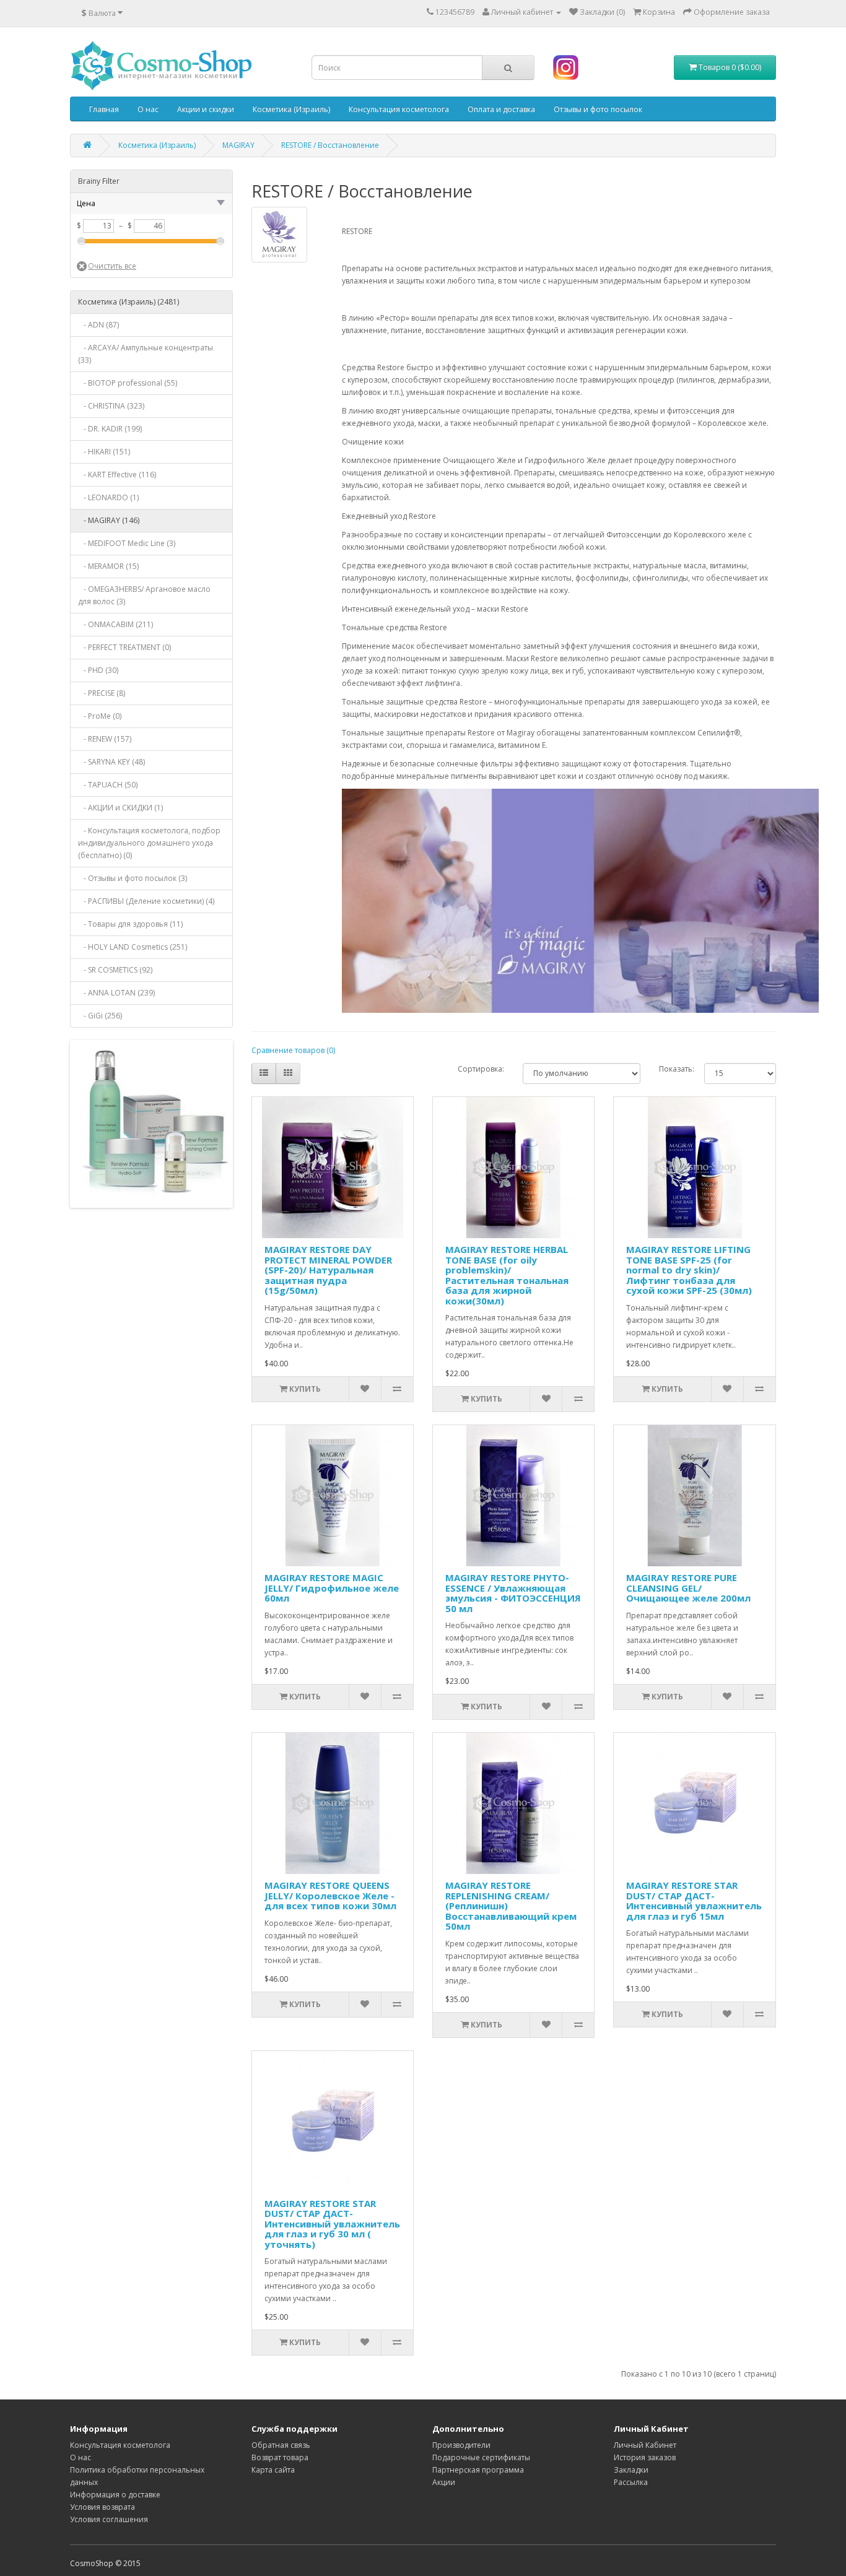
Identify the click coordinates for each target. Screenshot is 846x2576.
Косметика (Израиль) (291, 109)
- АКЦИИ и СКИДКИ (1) (120, 808)
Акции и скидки (206, 109)
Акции (444, 2482)
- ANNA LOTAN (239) (116, 993)
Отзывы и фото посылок (598, 109)
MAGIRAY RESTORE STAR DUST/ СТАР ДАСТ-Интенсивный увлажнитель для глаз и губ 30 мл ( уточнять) (332, 2224)
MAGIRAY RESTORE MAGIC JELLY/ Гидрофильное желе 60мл (332, 1588)
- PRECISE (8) (102, 693)
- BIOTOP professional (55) (128, 383)
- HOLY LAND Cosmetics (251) (133, 947)
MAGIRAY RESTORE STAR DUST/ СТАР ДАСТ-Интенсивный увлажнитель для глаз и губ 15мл (694, 1901)
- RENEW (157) (105, 739)
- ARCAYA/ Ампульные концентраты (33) (146, 354)
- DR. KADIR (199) (110, 429)
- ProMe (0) (100, 716)
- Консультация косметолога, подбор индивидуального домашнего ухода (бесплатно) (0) (149, 843)
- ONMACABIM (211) (116, 624)
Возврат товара (280, 2457)
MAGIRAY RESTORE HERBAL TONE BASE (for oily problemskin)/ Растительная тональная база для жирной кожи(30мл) (507, 1275)
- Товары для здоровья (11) (130, 924)
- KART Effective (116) (117, 475)
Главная (104, 109)
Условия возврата (102, 2507)
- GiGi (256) (100, 1016)
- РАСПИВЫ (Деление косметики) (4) (146, 901)
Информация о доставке (115, 2495)
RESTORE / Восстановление (330, 145)
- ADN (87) (98, 325)
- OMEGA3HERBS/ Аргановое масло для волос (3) (144, 595)
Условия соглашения (109, 2519)
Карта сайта (273, 2470)
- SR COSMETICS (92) (115, 970)
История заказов (645, 2457)
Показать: (672, 1069)
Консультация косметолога (399, 109)
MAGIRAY (238, 145)
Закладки (631, 2470)
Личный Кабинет (645, 2445)
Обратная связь (281, 2445)
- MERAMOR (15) (108, 566)
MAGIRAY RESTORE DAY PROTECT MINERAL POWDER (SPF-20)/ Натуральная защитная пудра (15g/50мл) (328, 1270)
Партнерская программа (478, 2470)
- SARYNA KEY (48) (111, 762)
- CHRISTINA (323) (111, 406)
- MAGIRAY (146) (109, 520)
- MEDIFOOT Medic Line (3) (127, 543)
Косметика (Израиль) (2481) (129, 302)
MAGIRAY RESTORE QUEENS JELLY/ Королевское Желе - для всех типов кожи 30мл (330, 1895)
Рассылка (631, 2482)
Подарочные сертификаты (481, 2457)
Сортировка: (481, 1069)
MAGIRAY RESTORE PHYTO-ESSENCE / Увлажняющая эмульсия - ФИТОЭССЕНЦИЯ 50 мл (513, 1593)
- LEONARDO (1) (108, 497)
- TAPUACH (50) (108, 785)
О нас (148, 109)
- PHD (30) (98, 670)
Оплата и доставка (501, 109)
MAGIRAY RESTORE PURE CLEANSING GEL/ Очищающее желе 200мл (688, 1588)
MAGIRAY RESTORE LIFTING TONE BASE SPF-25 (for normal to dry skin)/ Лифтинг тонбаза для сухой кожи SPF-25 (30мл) (689, 1270)
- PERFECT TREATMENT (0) (124, 647)
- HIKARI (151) (104, 452)
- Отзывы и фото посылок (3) (133, 878)
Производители (461, 2445)
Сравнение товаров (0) (293, 1050)
